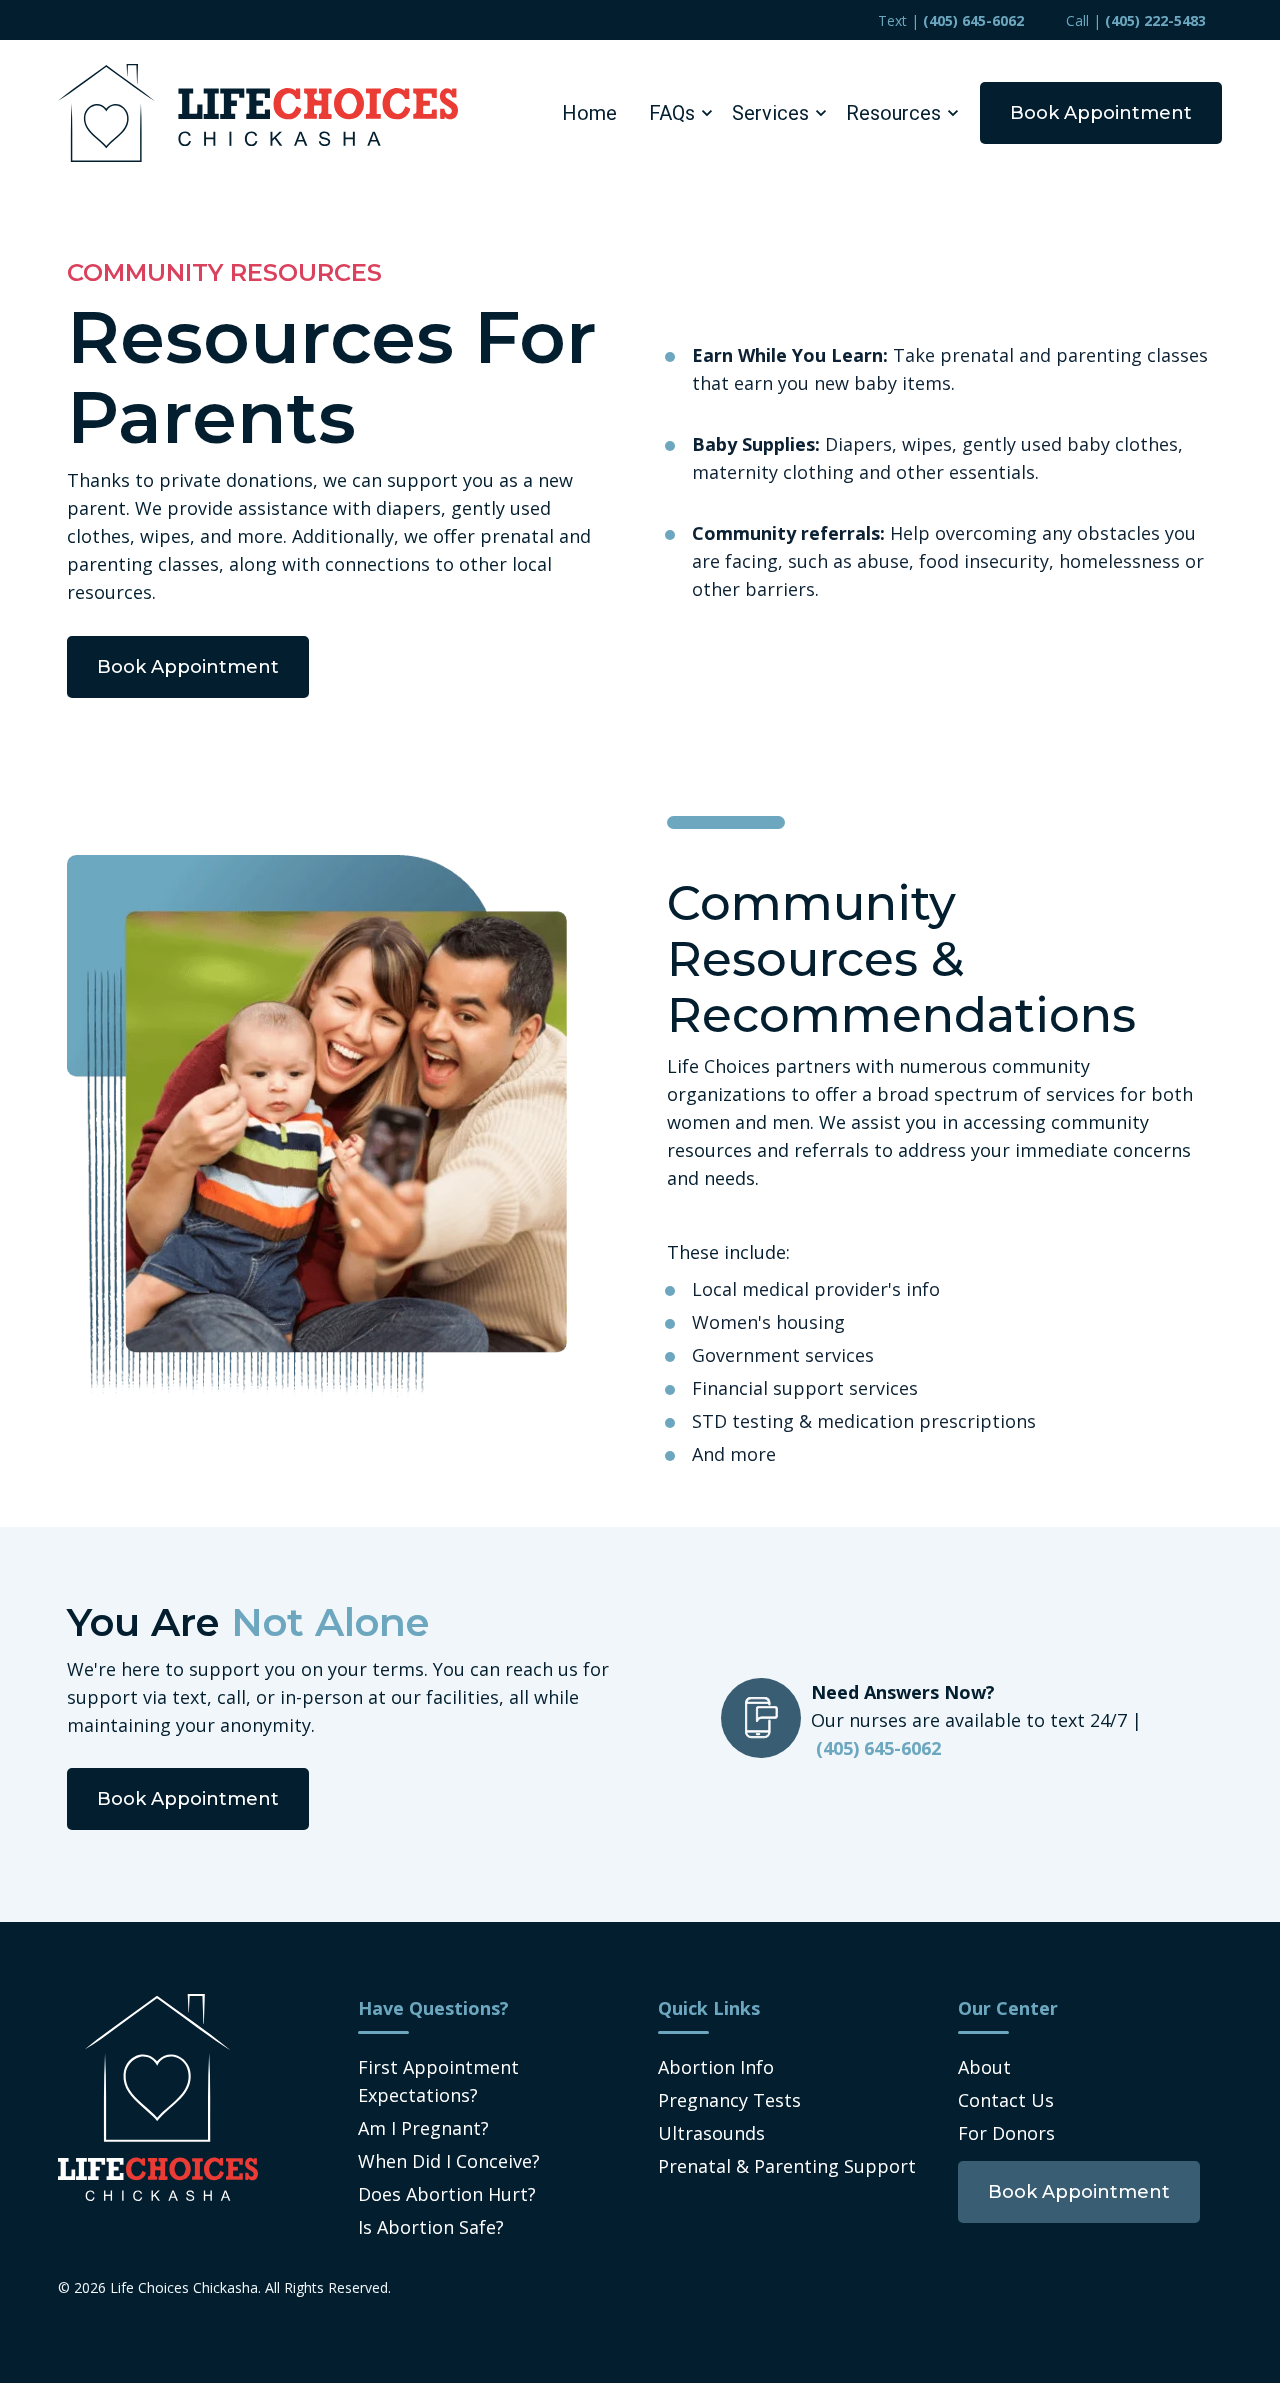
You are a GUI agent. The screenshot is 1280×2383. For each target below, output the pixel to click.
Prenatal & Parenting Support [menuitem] (787, 2166)
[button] (674, 113)
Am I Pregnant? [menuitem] (423, 2128)
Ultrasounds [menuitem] (711, 2133)
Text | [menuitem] (951, 20)
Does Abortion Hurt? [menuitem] (447, 2194)
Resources (893, 113)
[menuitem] (1079, 2191)
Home (589, 113)
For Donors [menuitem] (1006, 2133)
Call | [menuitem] (1136, 20)
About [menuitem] (984, 2067)
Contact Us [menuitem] (1006, 2100)
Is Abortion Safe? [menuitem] (431, 2227)
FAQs (672, 113)
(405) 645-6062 (878, 1748)
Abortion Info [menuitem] (716, 2067)
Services (770, 113)
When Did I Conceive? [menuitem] (449, 2161)
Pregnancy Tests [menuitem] (729, 2100)
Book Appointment (1101, 113)
